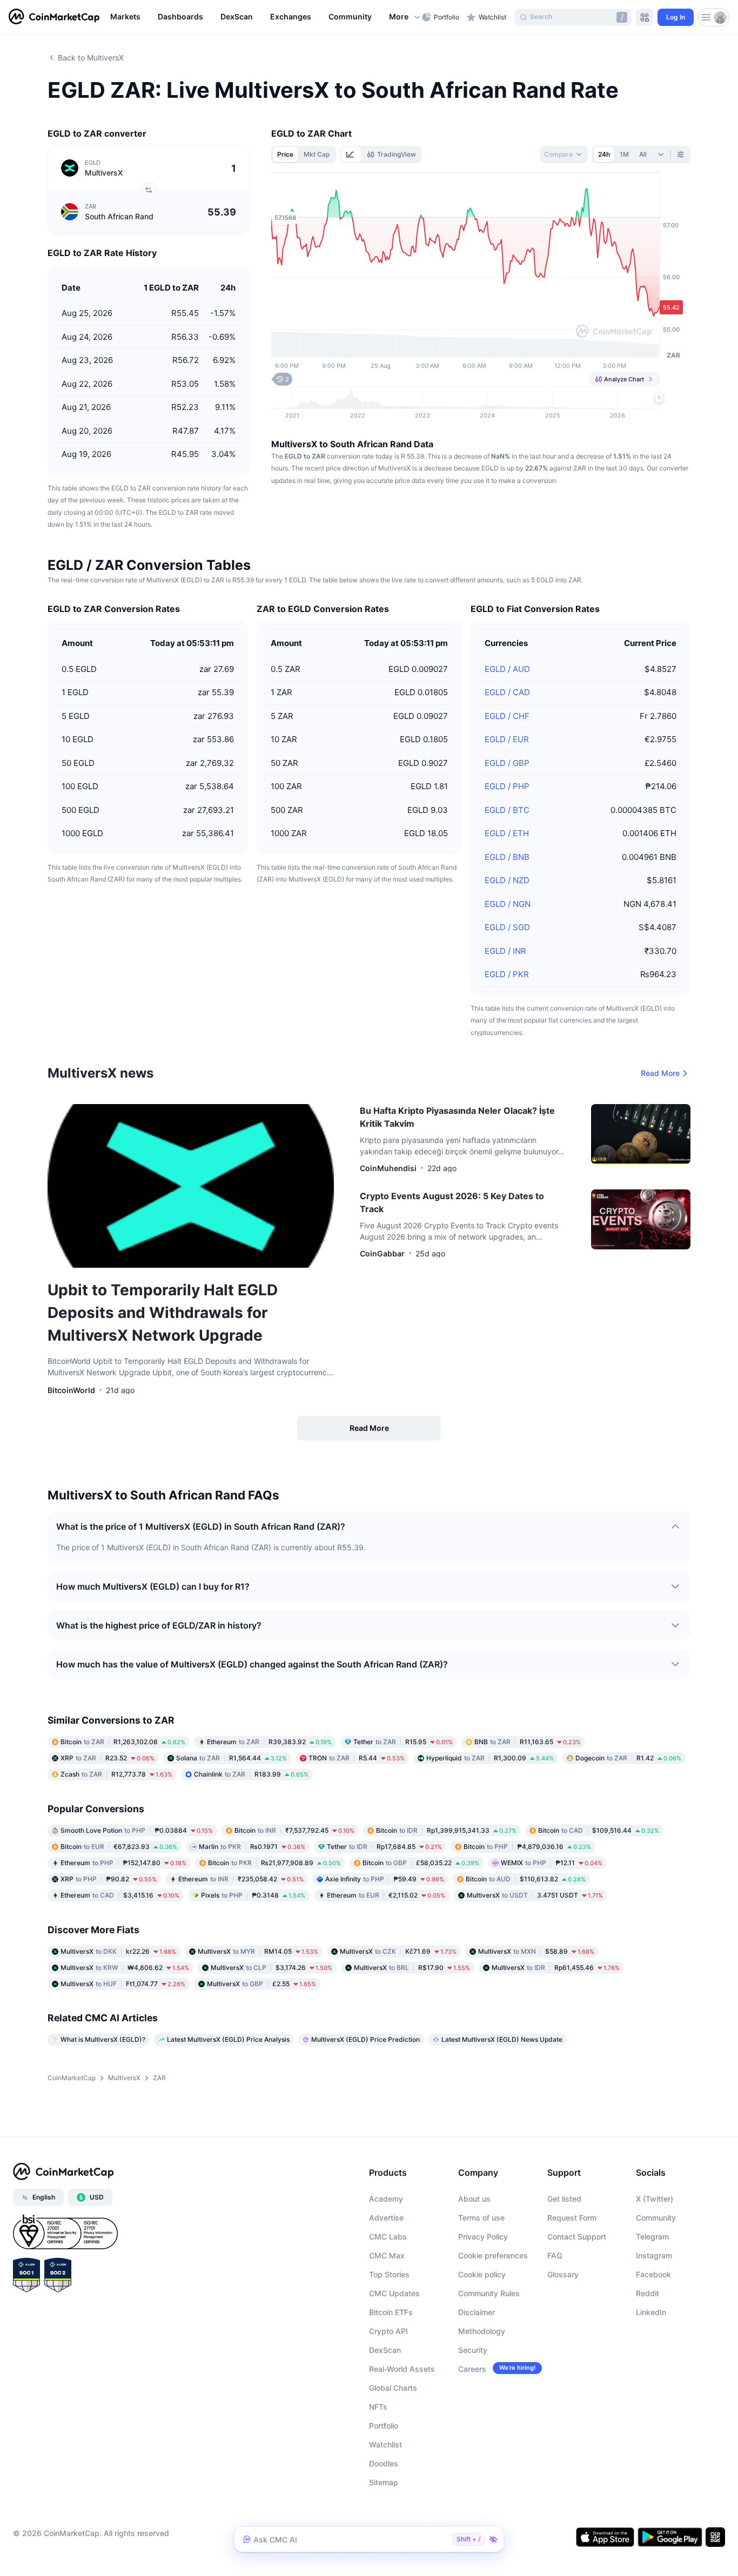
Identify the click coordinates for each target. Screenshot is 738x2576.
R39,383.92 (269, 1742)
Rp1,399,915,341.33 (446, 1830)
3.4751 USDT (535, 1895)
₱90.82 (109, 1879)
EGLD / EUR (507, 739)
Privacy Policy (483, 2237)
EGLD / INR (505, 951)
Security (473, 2350)
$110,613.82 (526, 1879)
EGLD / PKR (507, 974)
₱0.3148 (253, 1895)
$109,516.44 (599, 1830)
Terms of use (481, 2218)
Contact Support (577, 2237)
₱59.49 (385, 1879)
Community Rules (489, 2293)
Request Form (572, 2218)
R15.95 (403, 1742)
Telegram (652, 2237)
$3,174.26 (271, 1968)
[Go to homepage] (54, 17)
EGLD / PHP (507, 786)
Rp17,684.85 (384, 1847)
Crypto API (388, 2331)
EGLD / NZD (507, 880)
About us (474, 2199)
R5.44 (357, 1758)
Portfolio (384, 2426)
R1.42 (628, 1758)
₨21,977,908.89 (274, 1863)
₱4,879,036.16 (527, 1847)
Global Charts (393, 2388)
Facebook (653, 2274)
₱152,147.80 (123, 1863)
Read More (660, 1073)
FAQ (555, 2255)
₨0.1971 (252, 1847)
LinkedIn (651, 2312)
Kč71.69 (398, 1951)
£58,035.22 (421, 1863)
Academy (386, 2199)
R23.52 (108, 1758)
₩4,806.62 (125, 1968)
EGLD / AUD (507, 669)
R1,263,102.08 (123, 1742)
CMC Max (387, 2255)
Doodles (384, 2463)
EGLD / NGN (508, 904)
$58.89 (536, 1951)
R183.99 (251, 1774)
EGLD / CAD (507, 692)
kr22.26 (118, 1951)
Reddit (648, 2293)
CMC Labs (388, 2237)
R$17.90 (412, 1968)
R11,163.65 (528, 1742)
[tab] (351, 154)
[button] (405, 17)
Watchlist (385, 2444)
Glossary (563, 2274)
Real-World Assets (402, 2369)
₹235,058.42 (241, 1879)
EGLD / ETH (507, 833)
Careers (472, 2369)
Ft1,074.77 (123, 1984)
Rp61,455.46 (556, 1968)
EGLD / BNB (507, 857)
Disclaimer (477, 2312)
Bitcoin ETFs (391, 2312)
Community (656, 2218)
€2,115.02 (386, 1895)
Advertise (386, 2218)
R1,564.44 (232, 1758)
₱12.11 (552, 1863)
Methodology (482, 2331)
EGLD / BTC (507, 810)
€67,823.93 (119, 1847)
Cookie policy (482, 2274)
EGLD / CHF (507, 716)
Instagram (654, 2255)
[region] (263, 17)
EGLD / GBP (507, 763)
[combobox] (564, 154)
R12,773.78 (116, 1774)
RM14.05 (258, 1951)
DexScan (385, 2350)
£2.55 (261, 1984)
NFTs (378, 2407)
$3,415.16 (120, 1895)
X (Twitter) (655, 2199)
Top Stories (389, 2274)
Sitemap (384, 2482)
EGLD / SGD (507, 927)
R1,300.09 (490, 1758)
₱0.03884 (137, 1830)
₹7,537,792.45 (294, 1830)
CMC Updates (394, 2293)
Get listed (564, 2199)
